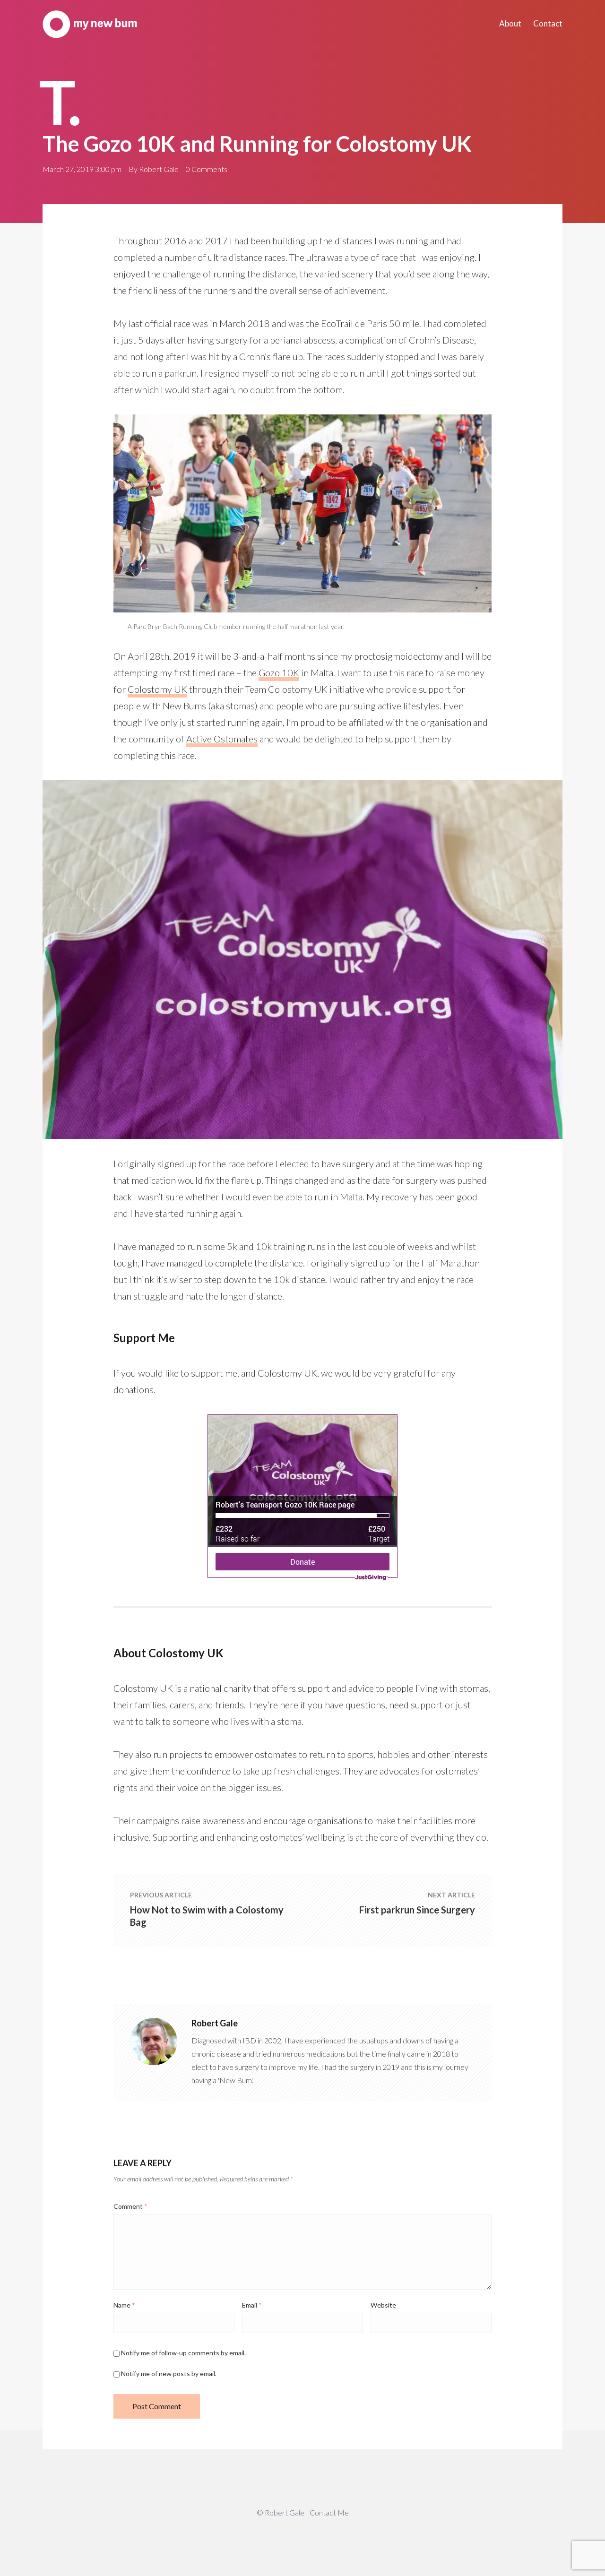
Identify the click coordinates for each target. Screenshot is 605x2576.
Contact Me (329, 2512)
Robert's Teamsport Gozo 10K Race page (285, 1504)
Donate (302, 1562)
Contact (548, 23)
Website (383, 2305)
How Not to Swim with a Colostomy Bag (207, 1916)
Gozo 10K (279, 672)
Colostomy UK (157, 689)
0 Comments (207, 169)
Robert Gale (159, 169)
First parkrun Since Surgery (417, 1910)
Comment (130, 2206)
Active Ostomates (222, 739)
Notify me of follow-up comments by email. (183, 2353)
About (510, 23)
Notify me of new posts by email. (169, 2374)
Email (252, 2305)
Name (124, 2305)
